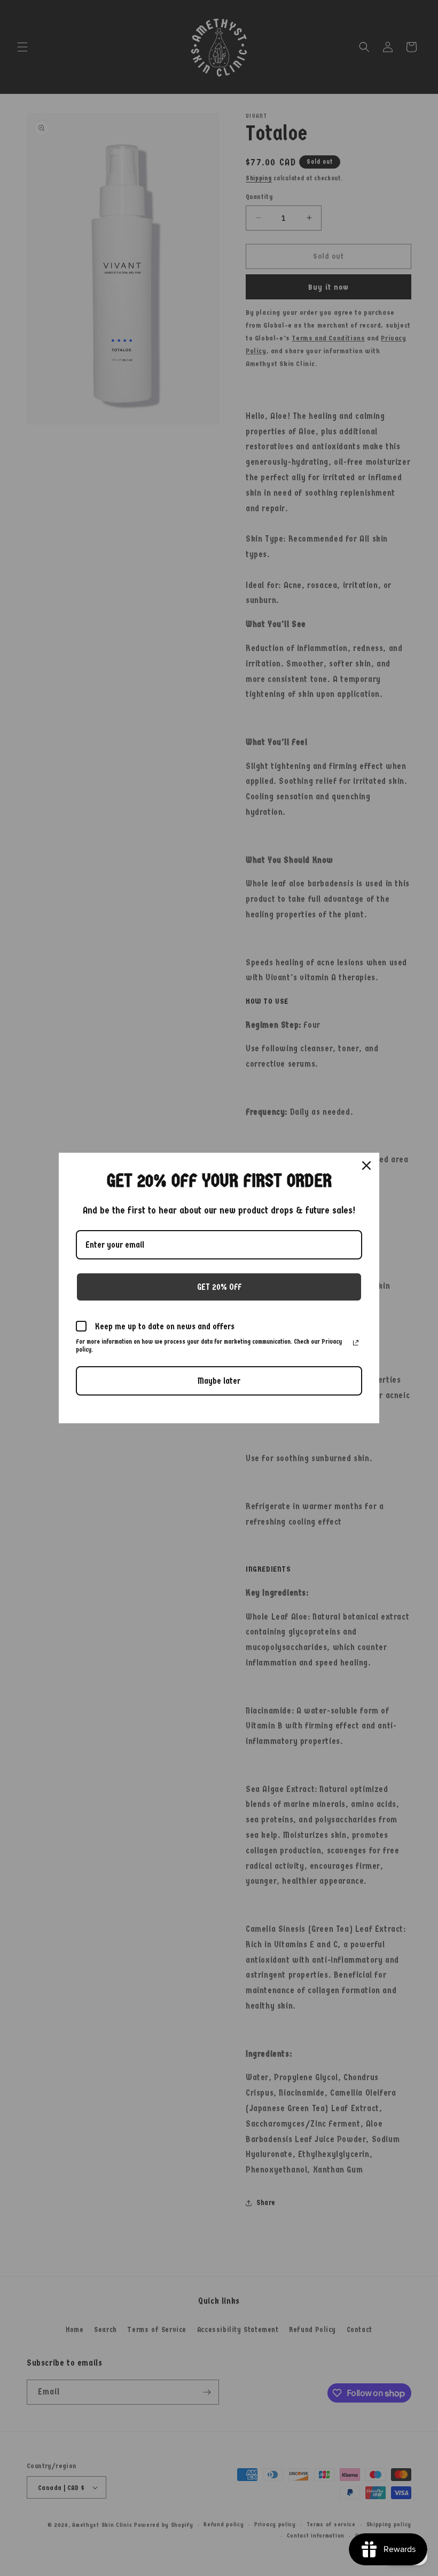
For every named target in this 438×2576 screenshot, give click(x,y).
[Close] (366, 1166)
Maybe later (219, 1381)
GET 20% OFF (219, 1287)
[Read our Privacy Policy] (356, 1343)
